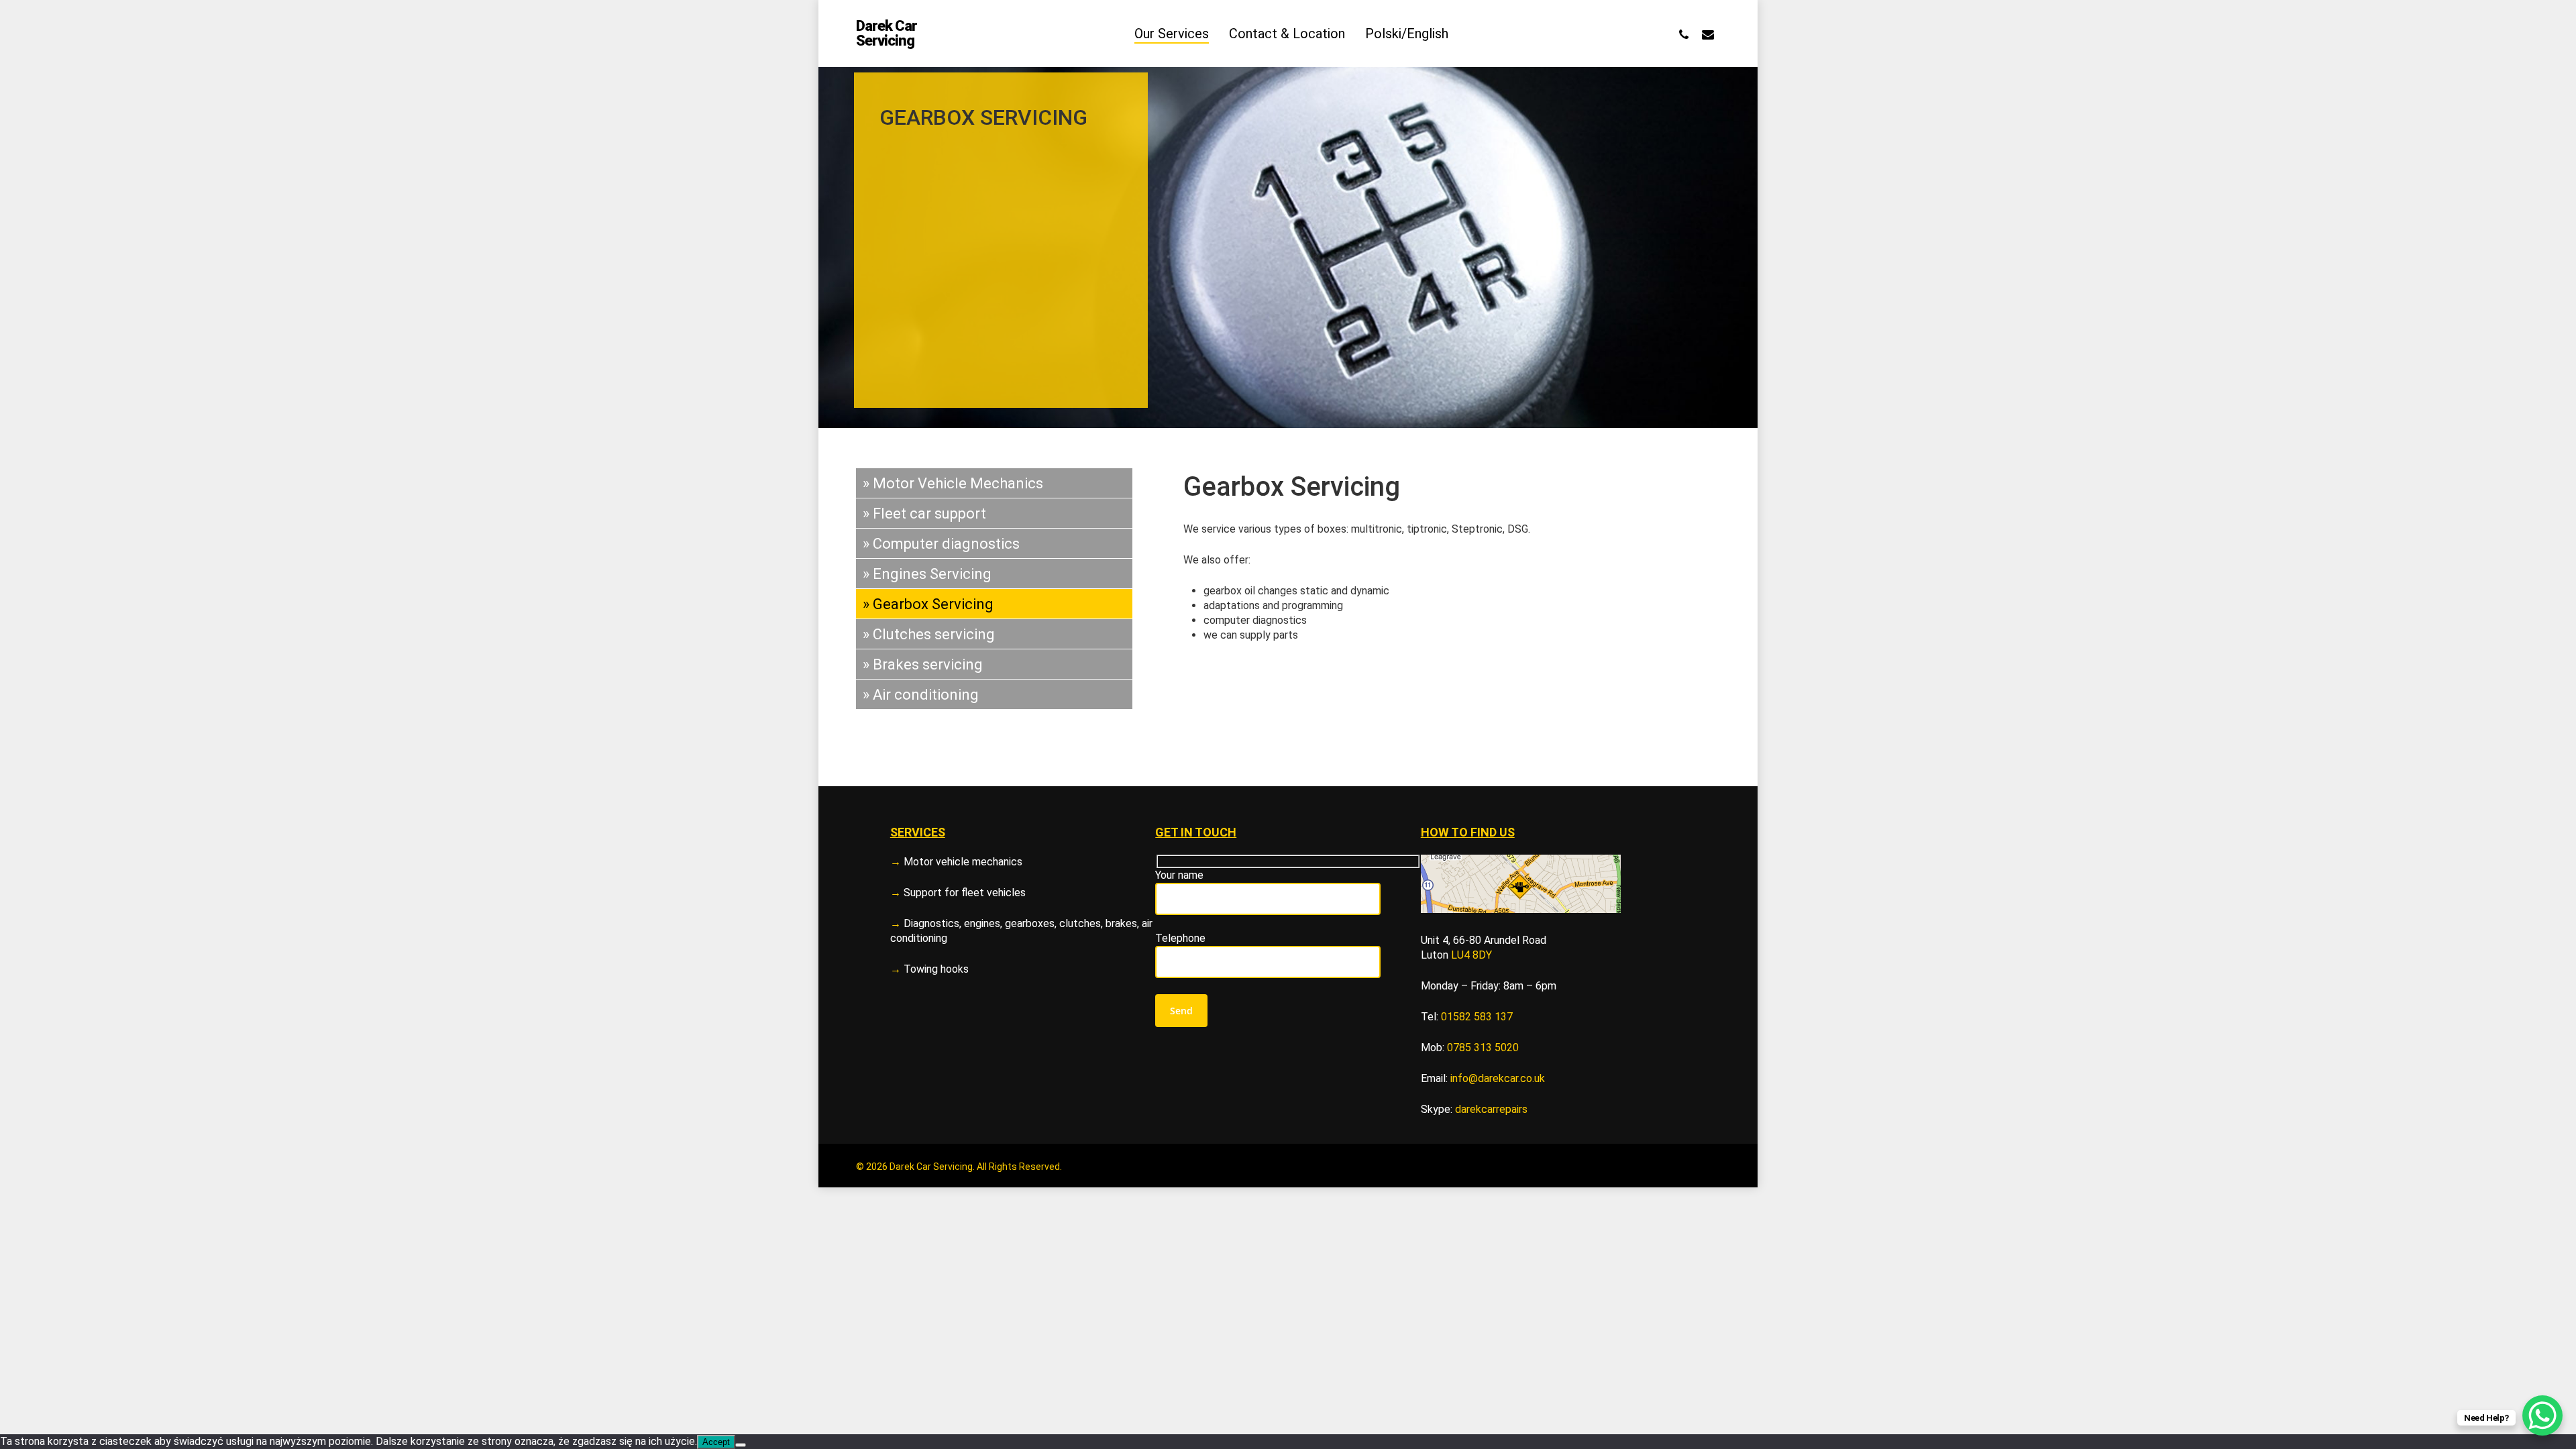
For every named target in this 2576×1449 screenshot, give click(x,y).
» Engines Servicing (927, 574)
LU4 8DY (1471, 955)
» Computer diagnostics (941, 544)
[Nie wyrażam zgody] (741, 1445)
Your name (1179, 875)
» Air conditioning (921, 695)
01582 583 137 (1477, 1017)
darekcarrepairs (1491, 1109)
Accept (716, 1442)
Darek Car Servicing (887, 34)
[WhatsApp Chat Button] (2542, 1415)
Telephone (1180, 938)
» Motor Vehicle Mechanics (953, 483)
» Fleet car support (924, 514)
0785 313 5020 (1483, 1048)
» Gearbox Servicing (928, 604)
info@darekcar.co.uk (1498, 1078)
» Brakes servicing (923, 664)
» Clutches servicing (929, 634)
